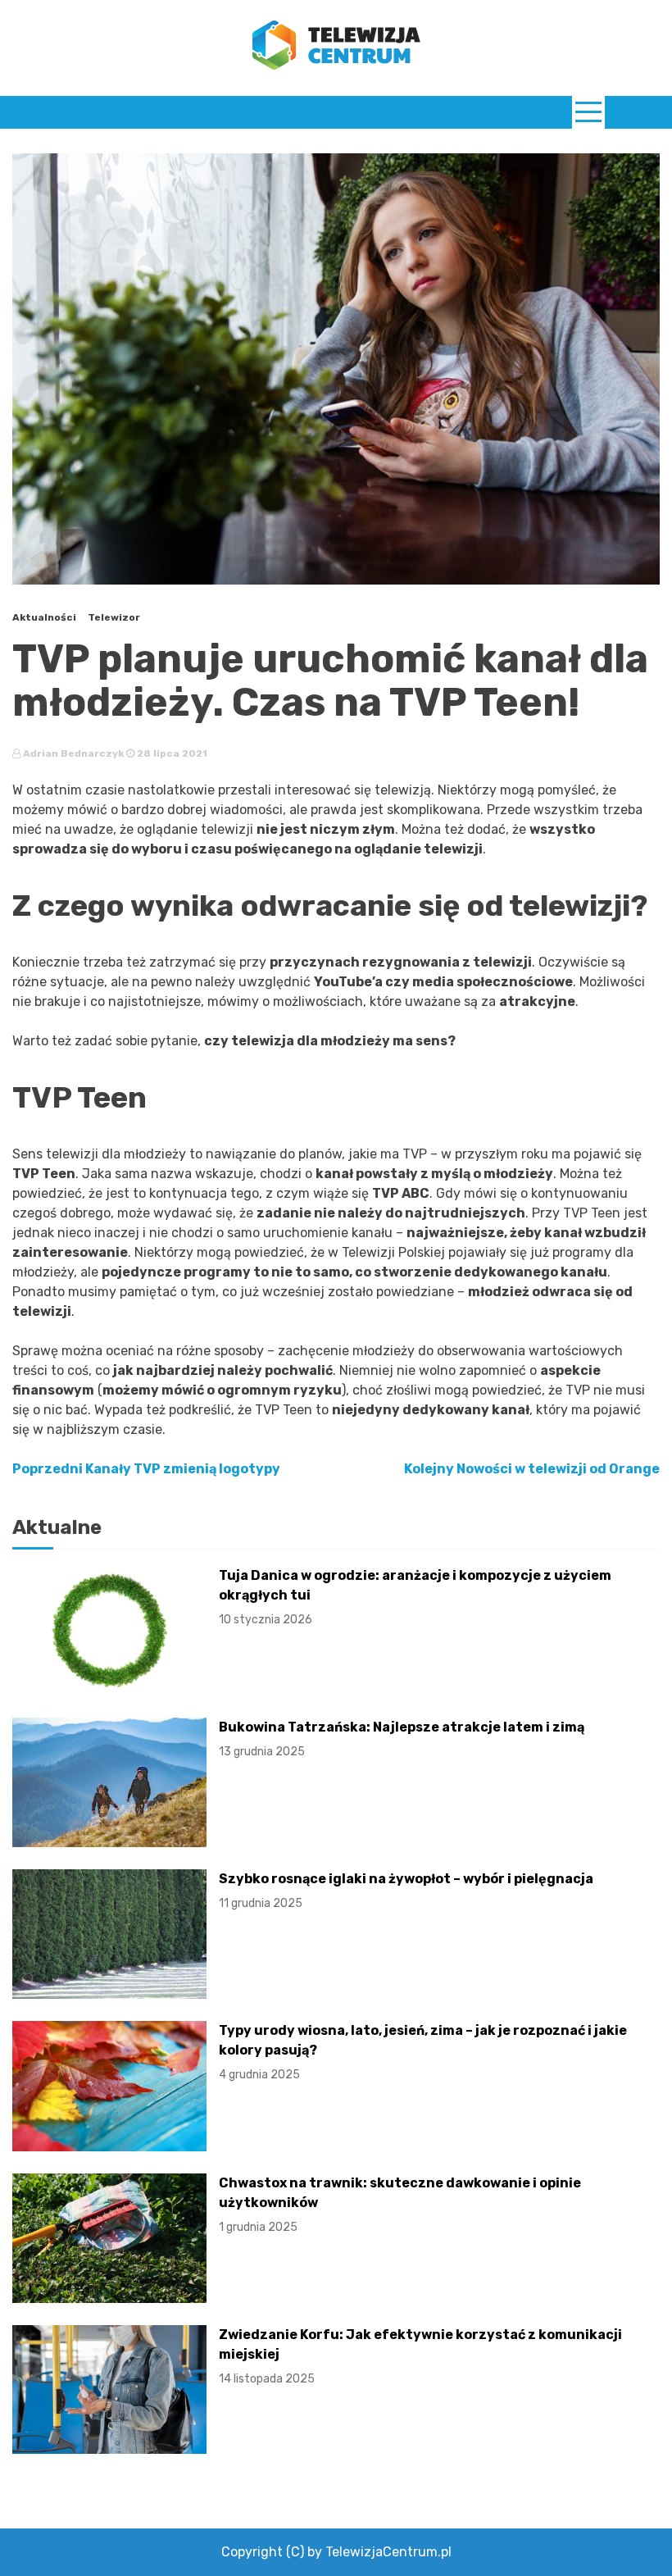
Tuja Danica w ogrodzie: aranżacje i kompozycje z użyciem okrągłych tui (415, 1597)
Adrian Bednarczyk (73, 753)
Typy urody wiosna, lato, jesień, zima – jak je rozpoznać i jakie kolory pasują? (423, 2052)
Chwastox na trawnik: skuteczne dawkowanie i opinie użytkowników (400, 2205)
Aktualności (44, 617)
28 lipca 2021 (171, 753)
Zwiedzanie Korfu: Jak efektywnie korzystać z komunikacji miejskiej (420, 2356)
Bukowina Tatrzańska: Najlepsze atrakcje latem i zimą (402, 1739)
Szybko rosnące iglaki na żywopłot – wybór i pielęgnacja (406, 1891)
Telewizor (114, 617)
